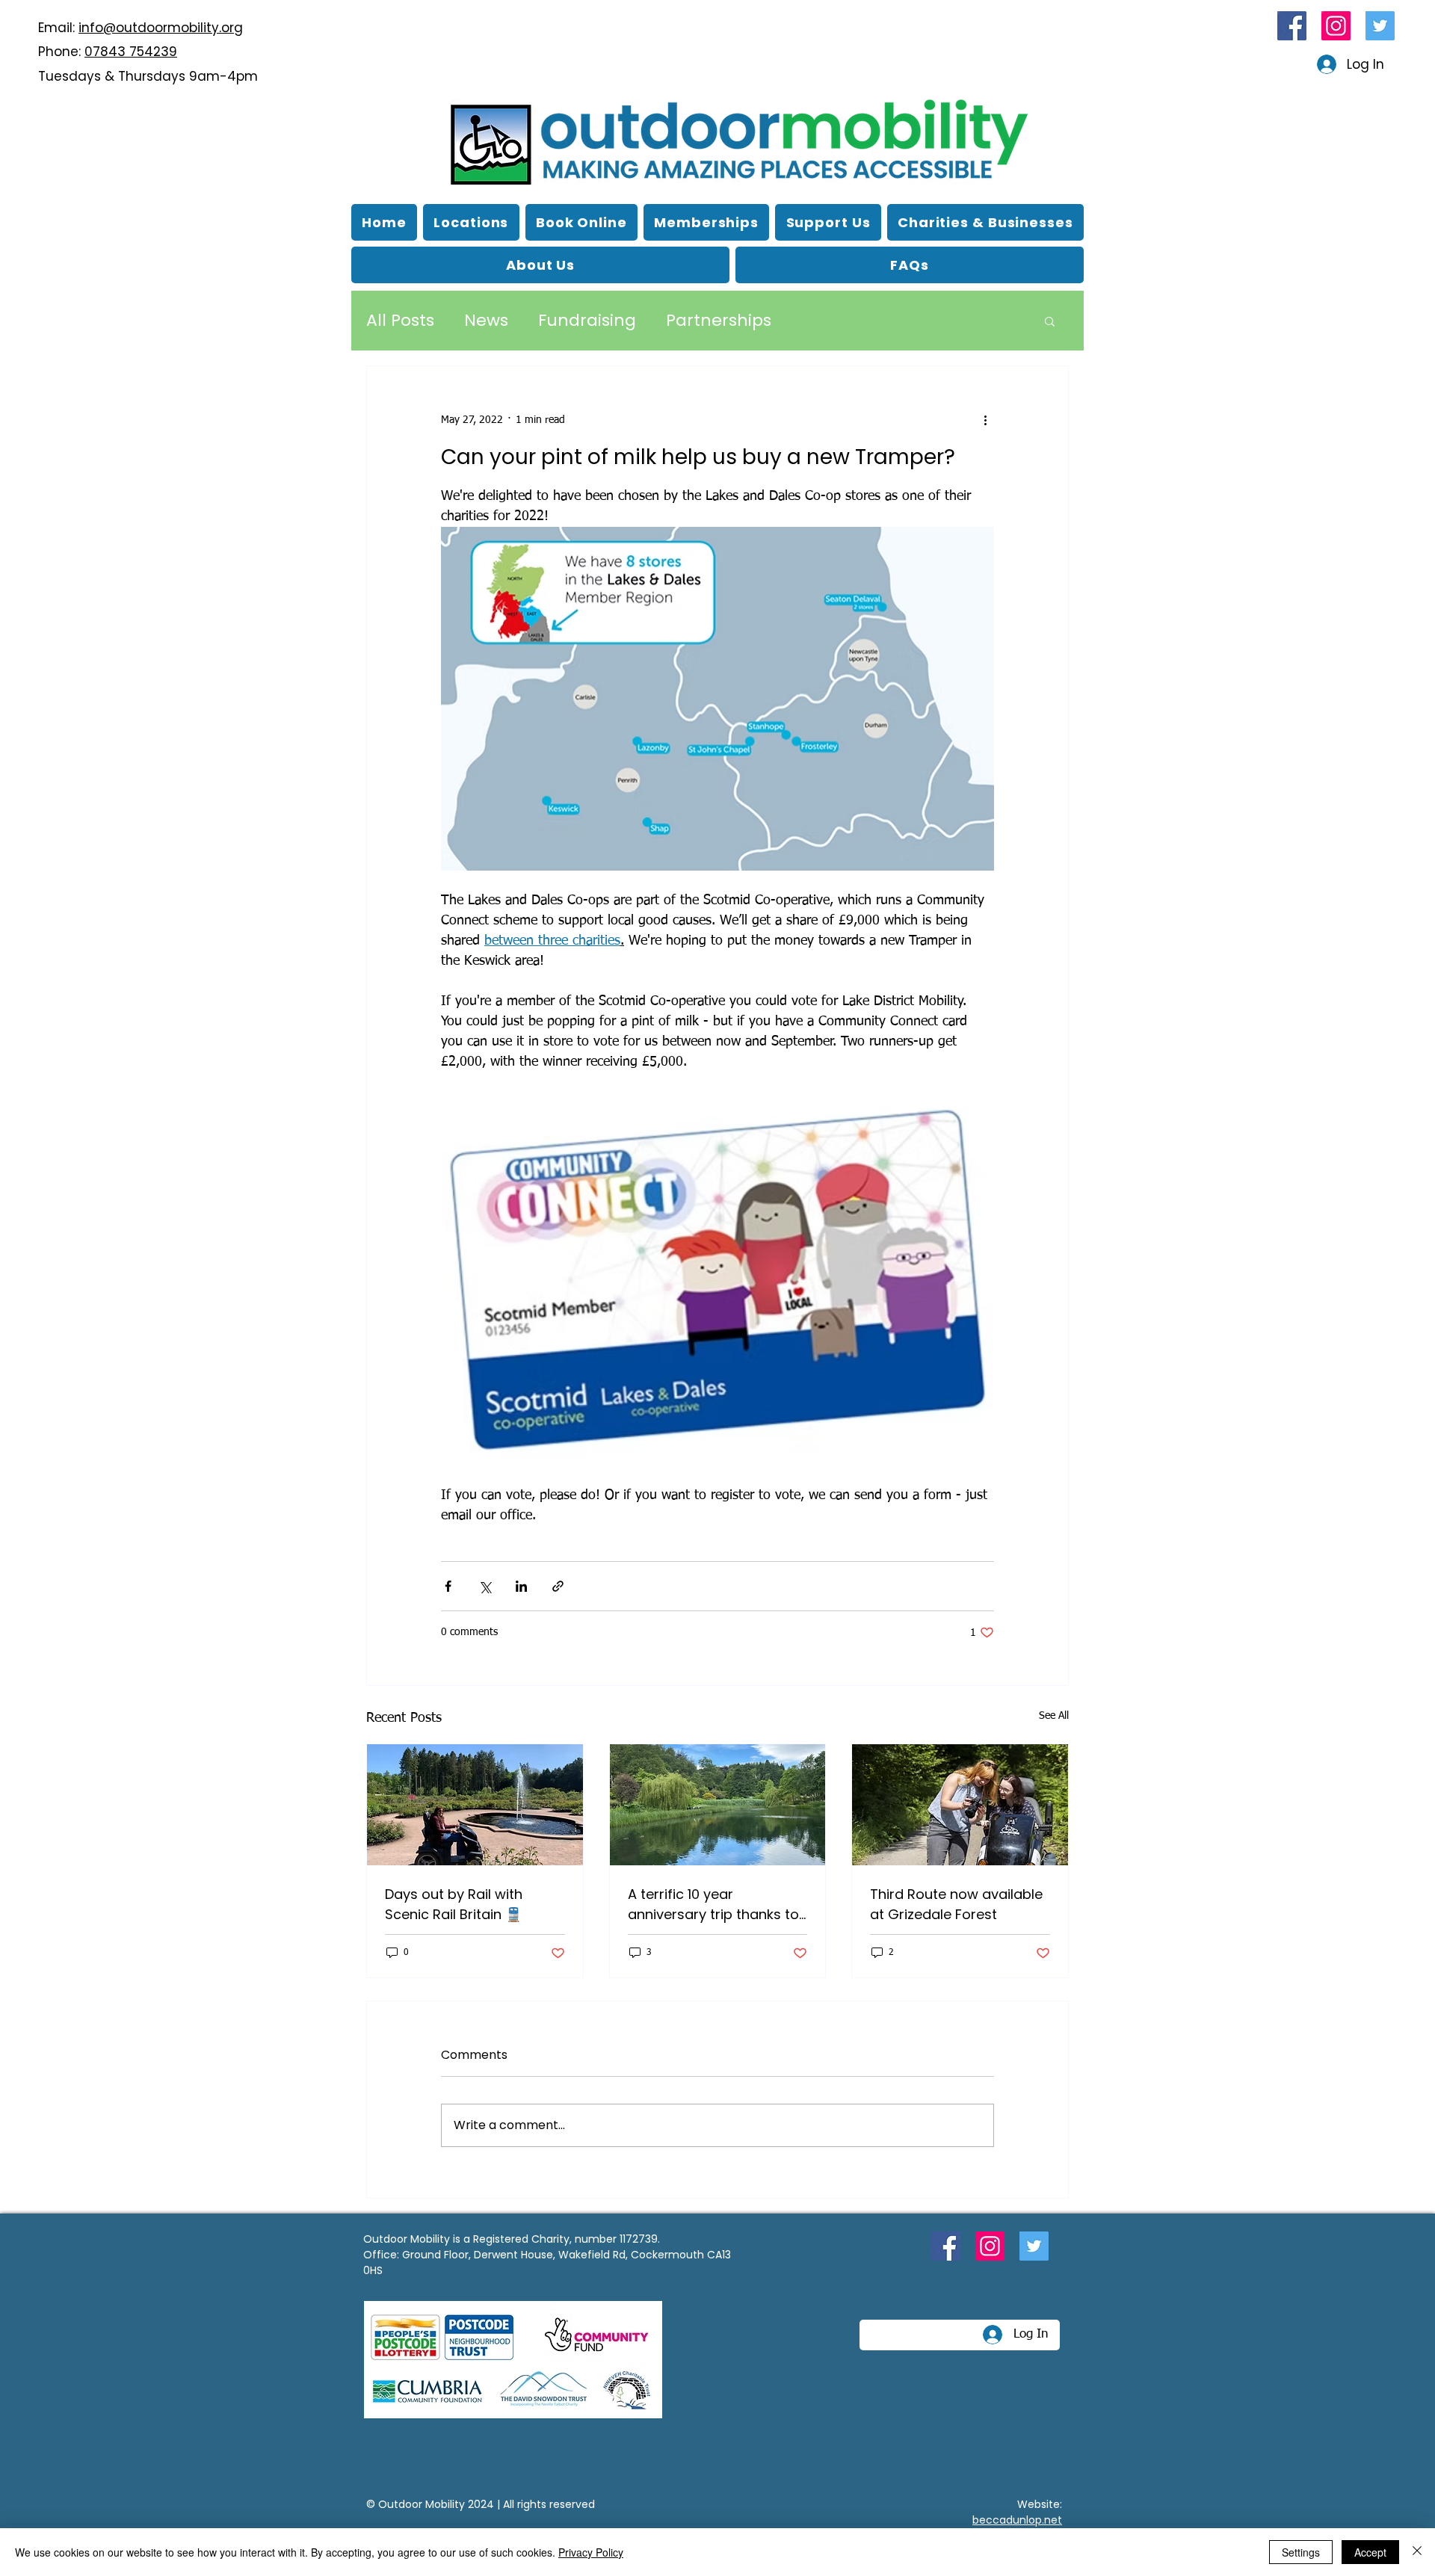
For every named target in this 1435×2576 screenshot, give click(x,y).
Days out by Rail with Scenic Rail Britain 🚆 (454, 1904)
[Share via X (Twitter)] (485, 1586)
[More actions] (985, 420)
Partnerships (719, 321)
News (486, 321)
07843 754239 (131, 52)
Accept (1370, 2552)
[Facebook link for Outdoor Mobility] (1292, 26)
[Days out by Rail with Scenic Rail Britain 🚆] (475, 1805)
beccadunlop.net (1017, 2520)
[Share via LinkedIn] (521, 1586)
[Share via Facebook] (448, 1586)
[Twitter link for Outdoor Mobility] (1380, 26)
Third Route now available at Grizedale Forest (956, 1904)
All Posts (400, 321)
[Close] (1417, 2552)
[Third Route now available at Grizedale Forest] (960, 1805)
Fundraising (587, 321)
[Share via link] (558, 1586)
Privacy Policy (591, 2552)
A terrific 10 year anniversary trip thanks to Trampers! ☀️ (713, 1905)
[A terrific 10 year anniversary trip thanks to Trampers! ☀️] (718, 1805)
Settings (1301, 2552)
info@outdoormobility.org (161, 28)
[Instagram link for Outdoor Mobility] (1336, 26)
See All (1054, 1716)
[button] (540, 265)
